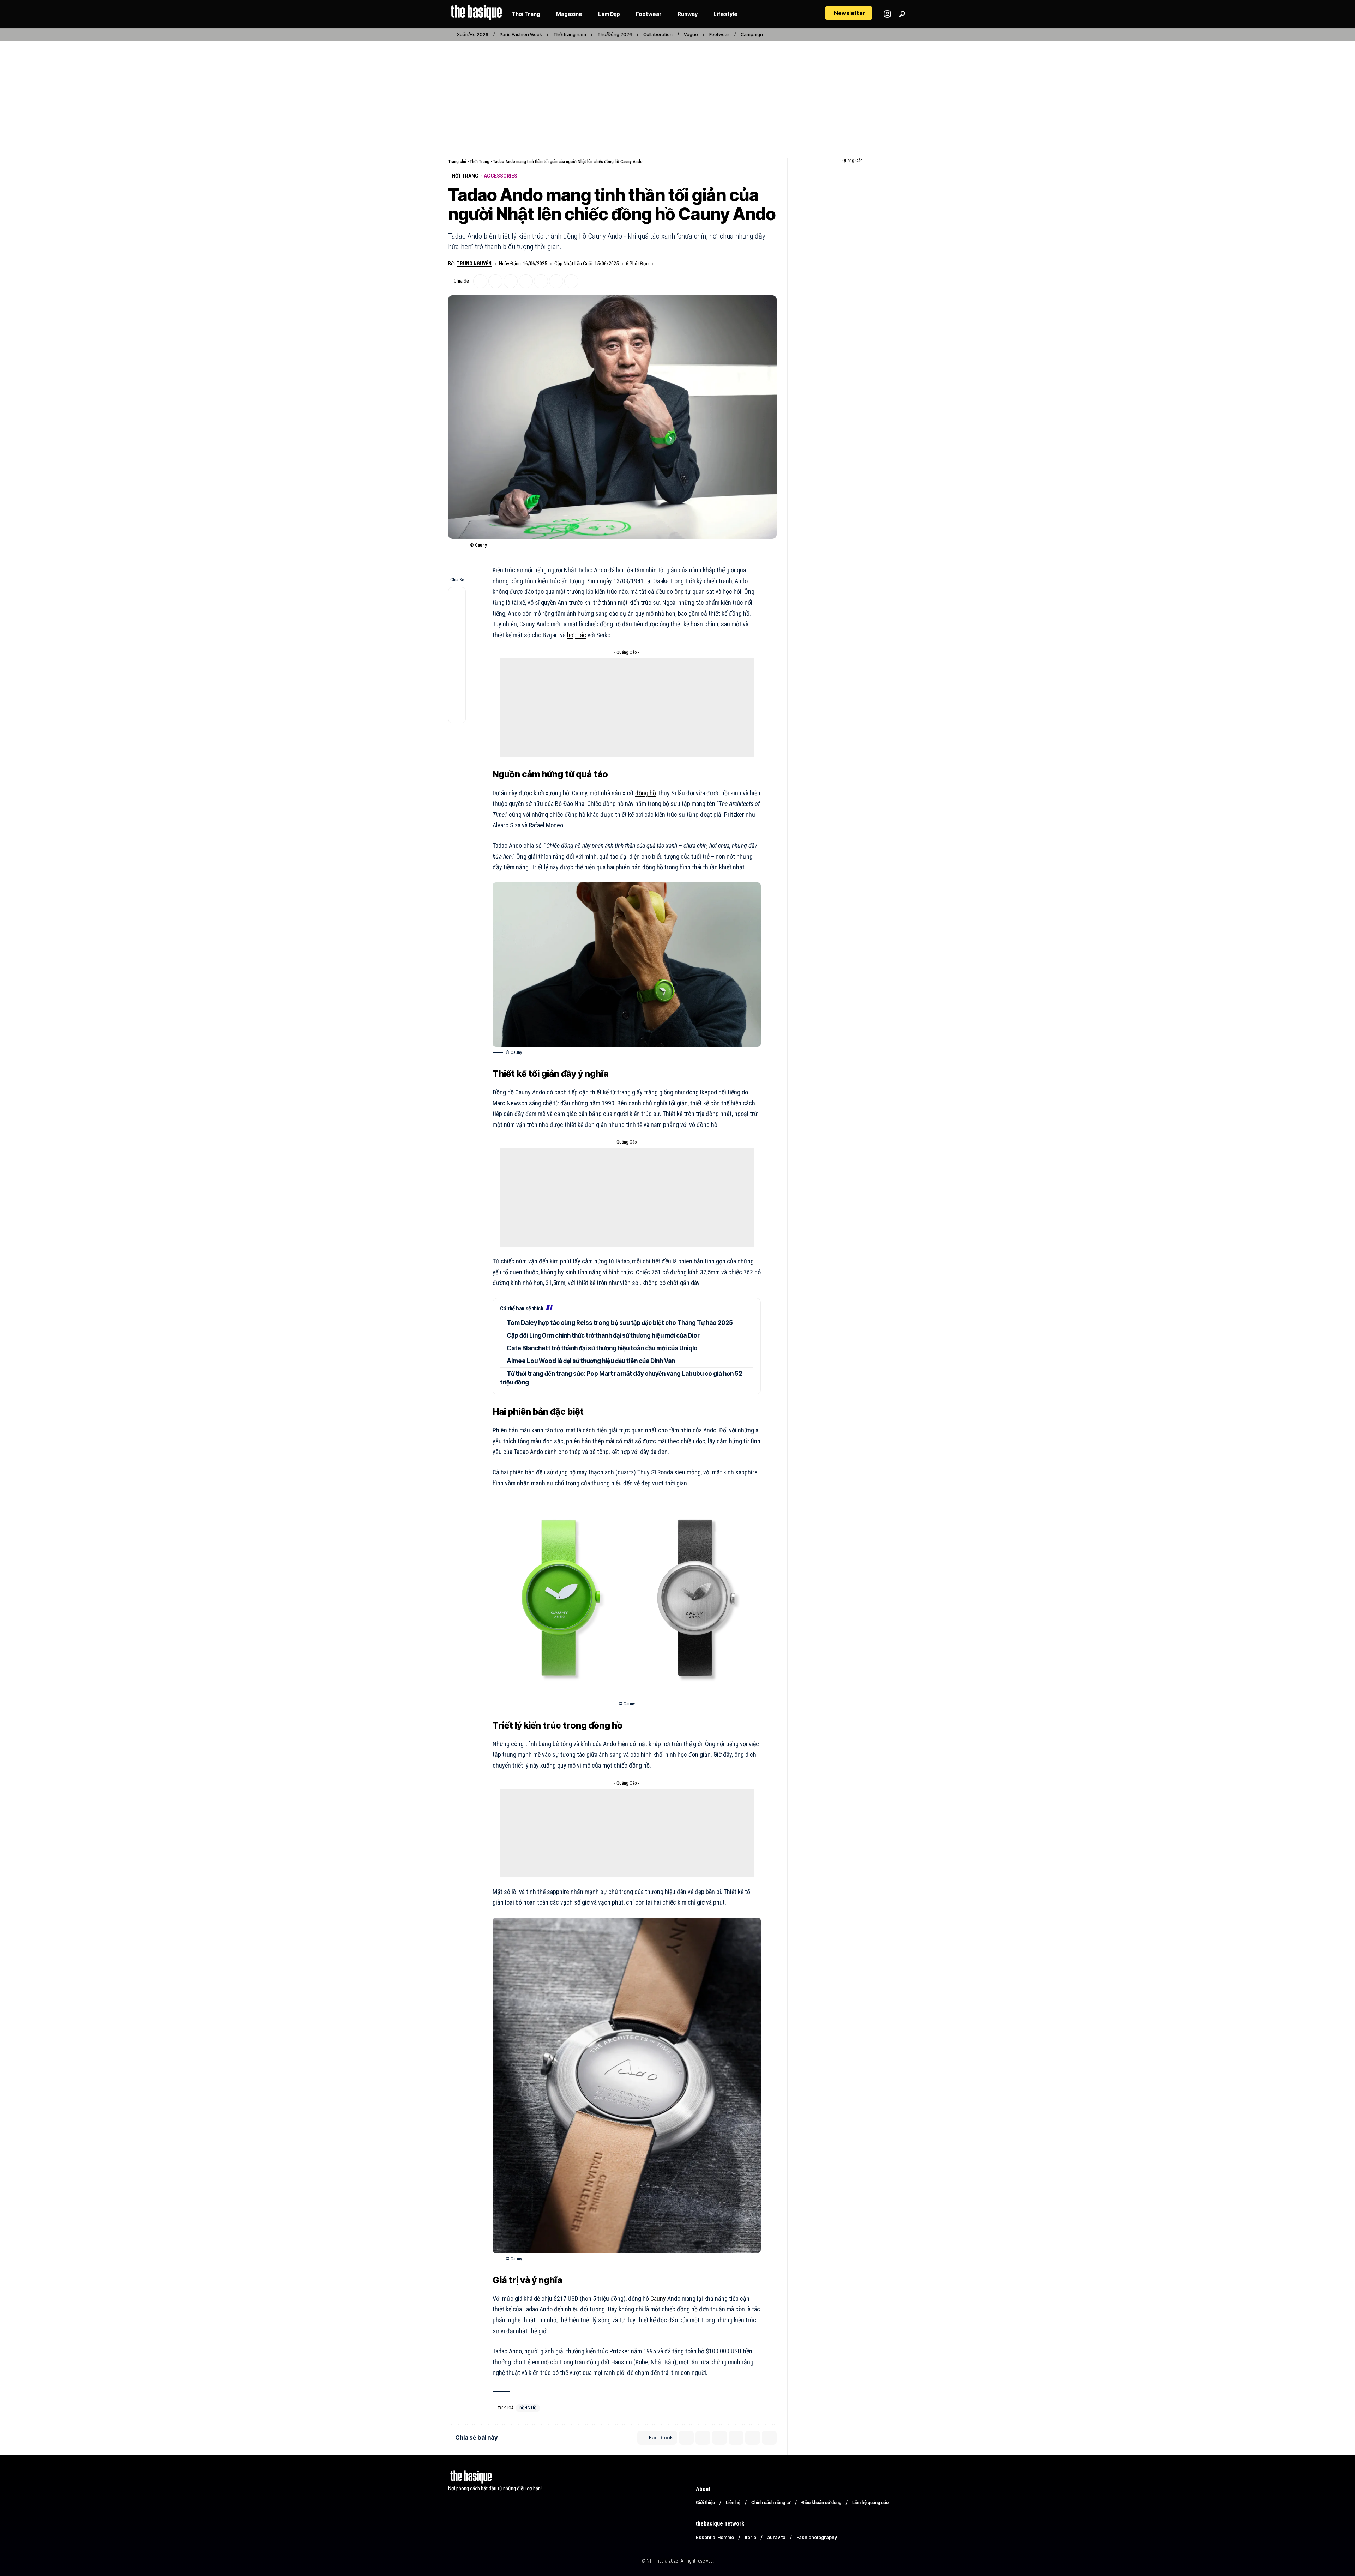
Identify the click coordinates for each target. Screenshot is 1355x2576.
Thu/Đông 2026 (615, 34)
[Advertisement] (677, 95)
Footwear (719, 34)
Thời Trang (480, 161)
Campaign (752, 34)
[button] (849, 13)
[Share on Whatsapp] (541, 281)
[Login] (887, 14)
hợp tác (577, 635)
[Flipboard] (895, 35)
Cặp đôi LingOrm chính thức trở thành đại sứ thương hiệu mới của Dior (603, 1335)
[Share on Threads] (457, 681)
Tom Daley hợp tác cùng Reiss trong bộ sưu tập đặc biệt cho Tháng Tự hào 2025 (620, 1323)
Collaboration (658, 34)
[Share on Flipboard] (511, 281)
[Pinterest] (887, 35)
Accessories (501, 176)
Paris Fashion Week (521, 34)
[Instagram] (880, 35)
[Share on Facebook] (480, 281)
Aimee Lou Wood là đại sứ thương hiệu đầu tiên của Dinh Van (591, 1361)
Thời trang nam (570, 34)
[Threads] (903, 35)
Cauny (658, 2299)
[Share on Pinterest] (526, 281)
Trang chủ (457, 161)
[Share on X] (495, 281)
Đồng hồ (528, 2408)
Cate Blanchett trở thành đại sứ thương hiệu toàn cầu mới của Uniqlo (602, 1348)
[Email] (556, 281)
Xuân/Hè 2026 (473, 34)
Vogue (691, 34)
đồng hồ (646, 793)
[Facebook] (872, 35)
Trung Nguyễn (474, 264)
